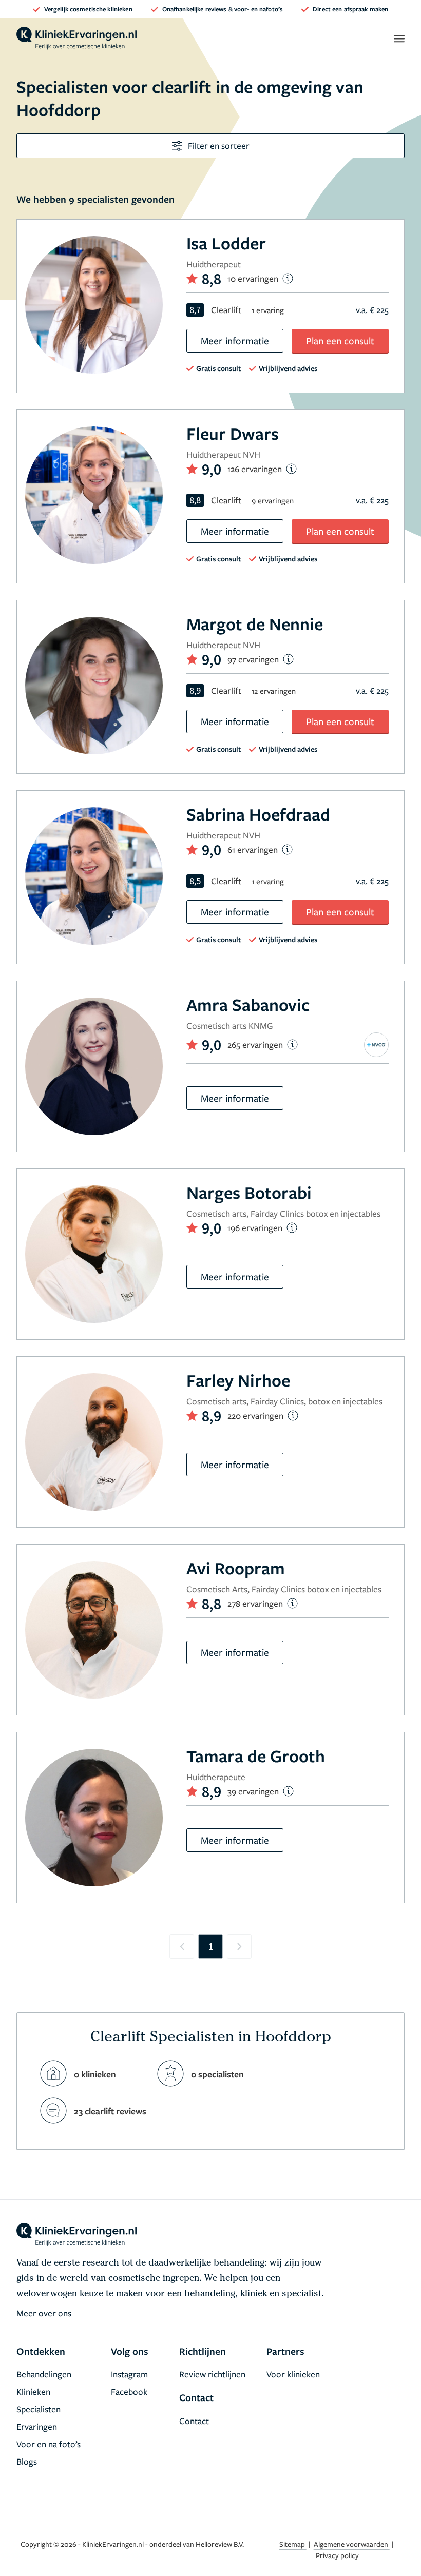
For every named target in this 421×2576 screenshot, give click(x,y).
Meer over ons (44, 2313)
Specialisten (39, 2409)
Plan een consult (340, 340)
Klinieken (33, 2392)
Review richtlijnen (212, 2374)
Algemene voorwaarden (352, 2544)
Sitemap (293, 2544)
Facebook (129, 2392)
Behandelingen (44, 2374)
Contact (194, 2421)
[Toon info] (288, 278)
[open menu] (399, 38)
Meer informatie (235, 340)
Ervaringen (37, 2426)
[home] (76, 38)
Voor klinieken (293, 2374)
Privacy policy (337, 2555)
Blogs (27, 2461)
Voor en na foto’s (49, 2444)
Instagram (129, 2374)
